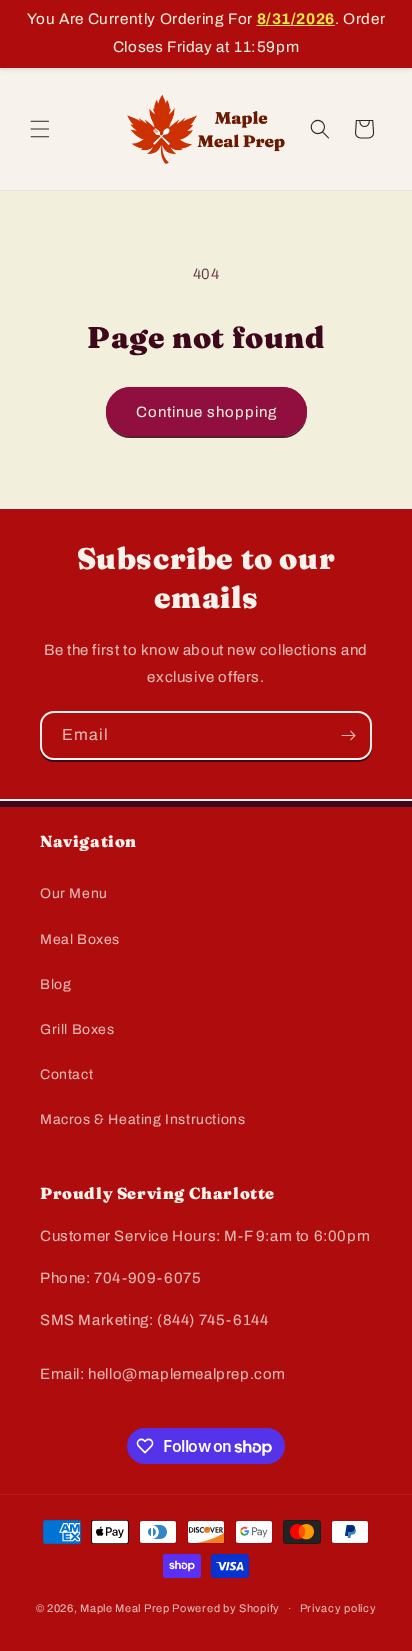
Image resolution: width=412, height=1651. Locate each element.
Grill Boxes (77, 1029)
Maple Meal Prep (125, 1608)
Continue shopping (206, 412)
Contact (66, 1074)
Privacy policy (338, 1608)
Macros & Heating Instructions (142, 1119)
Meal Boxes (80, 939)
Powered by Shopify (226, 1608)
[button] (40, 129)
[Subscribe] (348, 735)
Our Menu (74, 893)
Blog (55, 984)
